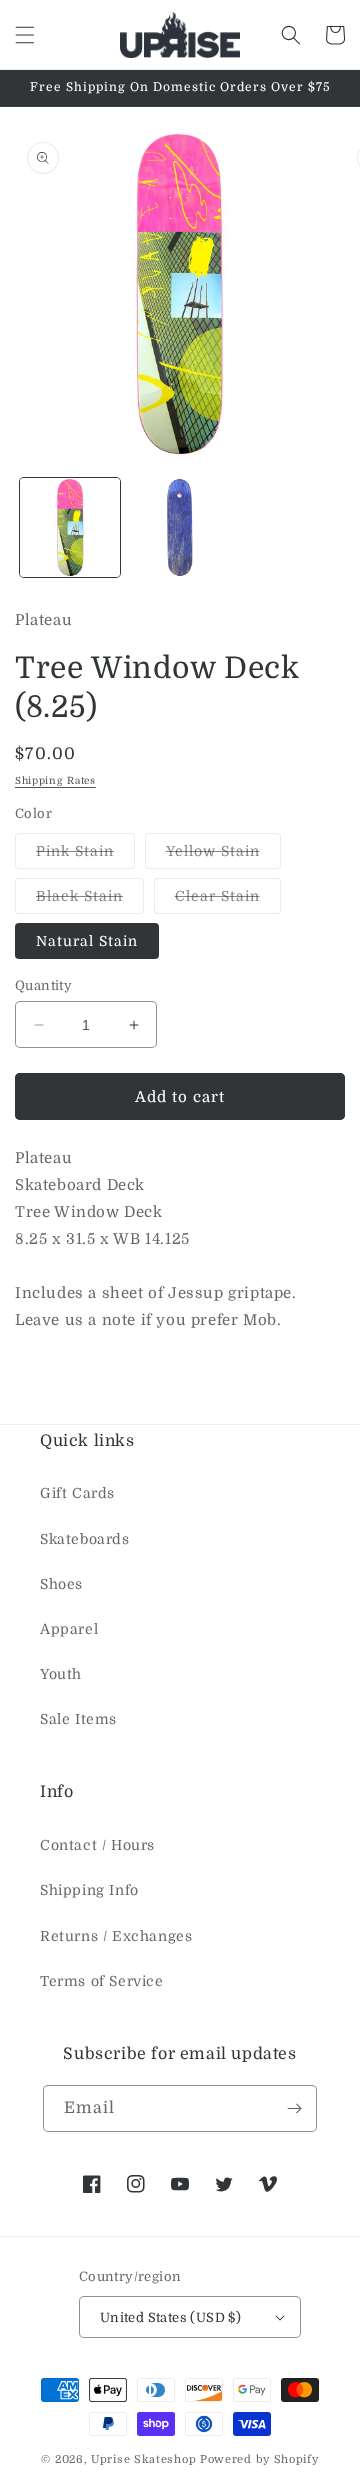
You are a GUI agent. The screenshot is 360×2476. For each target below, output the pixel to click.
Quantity (43, 985)
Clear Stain (228, 900)
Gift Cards (77, 1493)
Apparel (69, 1629)
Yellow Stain (223, 855)
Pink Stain (85, 855)
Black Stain (90, 900)
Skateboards (85, 1539)
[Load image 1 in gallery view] (70, 528)
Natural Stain (87, 941)
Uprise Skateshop (143, 2459)
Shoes (61, 1584)
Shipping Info (89, 1890)
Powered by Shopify (259, 2459)
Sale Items (78, 1719)
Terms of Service (102, 1981)
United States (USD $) (170, 2317)
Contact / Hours (97, 1845)
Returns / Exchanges (116, 1936)
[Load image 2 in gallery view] (180, 528)
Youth (61, 1674)
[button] (25, 35)
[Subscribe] (294, 2108)
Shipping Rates (55, 780)
